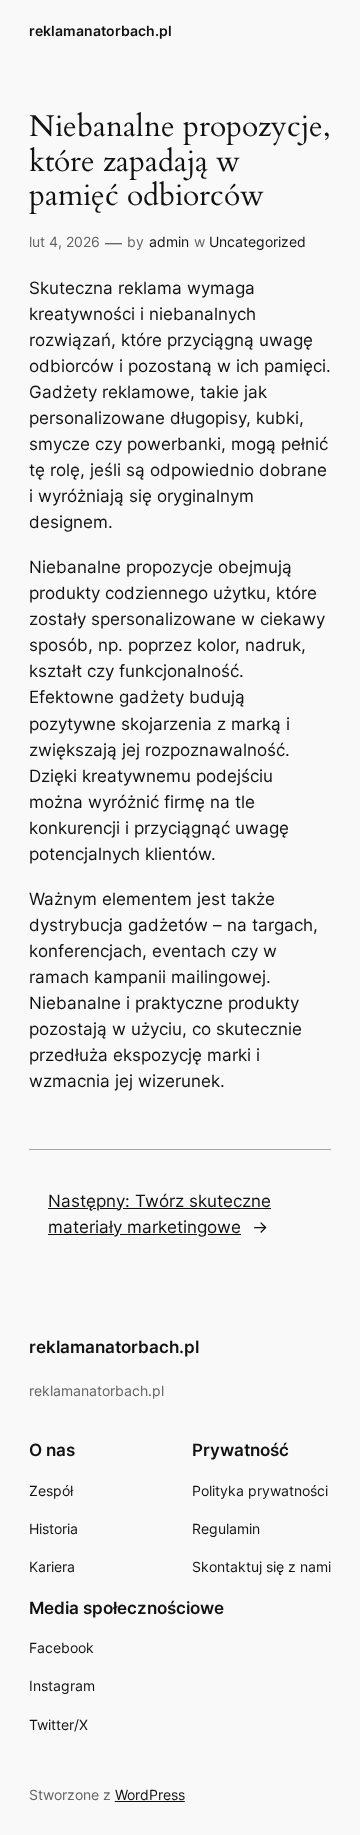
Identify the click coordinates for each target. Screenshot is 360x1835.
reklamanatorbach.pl (100, 30)
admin (169, 241)
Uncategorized (257, 241)
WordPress (150, 1794)
